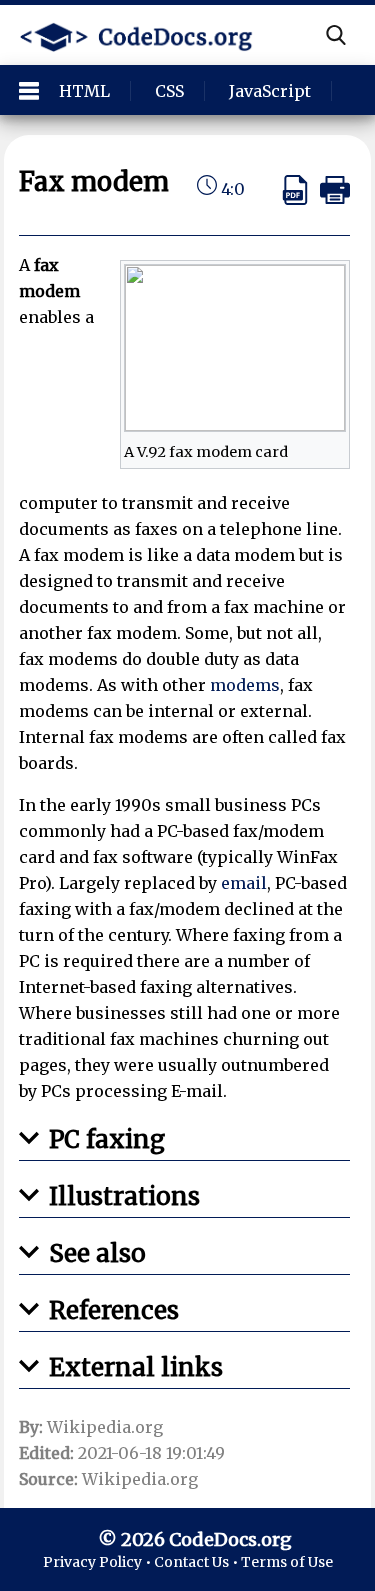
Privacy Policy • (98, 1562)
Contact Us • (197, 1562)
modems (245, 685)
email (244, 883)
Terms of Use (287, 1562)
